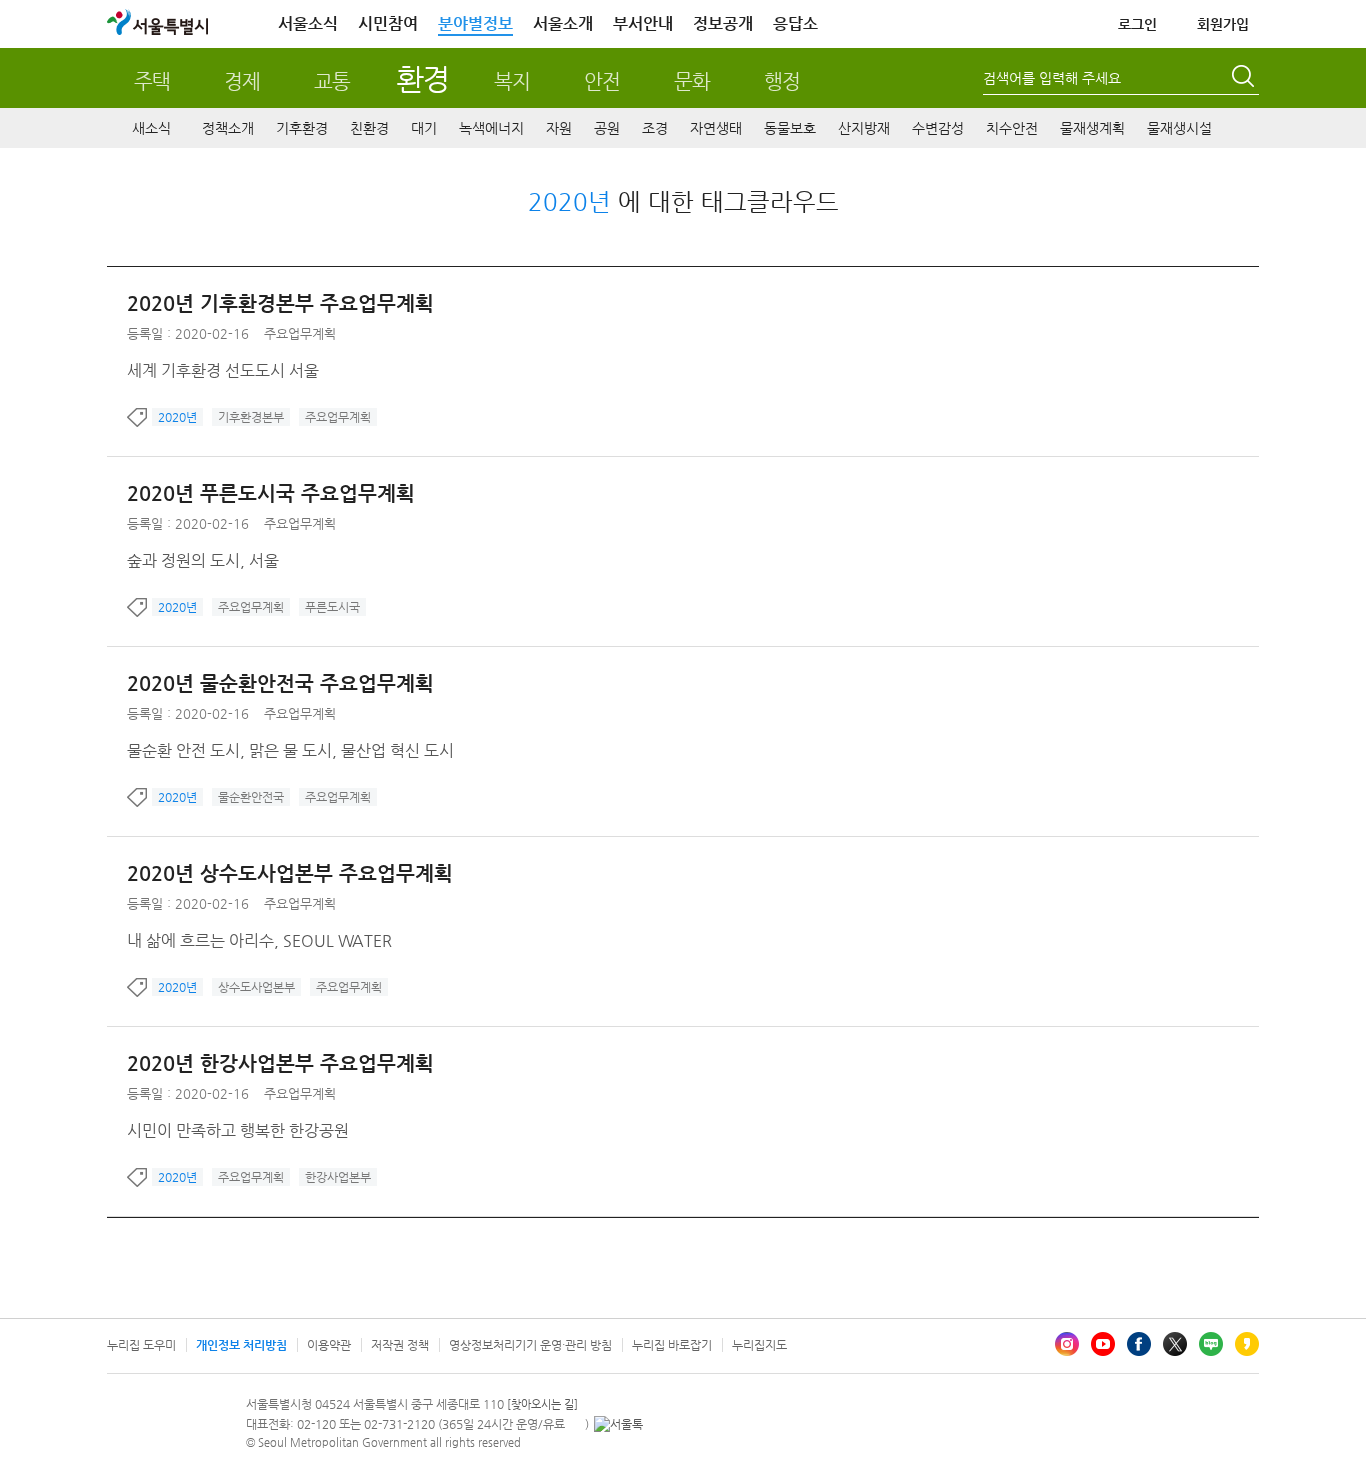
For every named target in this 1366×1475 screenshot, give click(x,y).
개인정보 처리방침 (241, 1345)
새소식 (151, 128)
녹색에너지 (491, 128)
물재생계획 (1092, 128)
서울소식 (308, 23)
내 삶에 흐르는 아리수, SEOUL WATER (259, 940)
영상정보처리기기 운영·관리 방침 (530, 1345)
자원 (559, 128)
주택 (152, 81)
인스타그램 (1067, 1344)
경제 (242, 81)
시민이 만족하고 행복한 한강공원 (238, 1130)
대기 (424, 128)
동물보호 (790, 128)
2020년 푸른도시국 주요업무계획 (271, 493)
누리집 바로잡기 (672, 1345)
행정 (782, 81)
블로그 (1211, 1344)
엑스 (1175, 1344)
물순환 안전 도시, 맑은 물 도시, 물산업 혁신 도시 (290, 750)
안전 (602, 81)
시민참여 (388, 23)
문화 (692, 81)
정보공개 (723, 23)
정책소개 (228, 128)
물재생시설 (1179, 128)
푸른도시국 (332, 607)
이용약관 (329, 1345)
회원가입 (1223, 24)
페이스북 (1139, 1344)
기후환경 (302, 128)
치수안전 (1012, 128)
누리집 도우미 (141, 1345)
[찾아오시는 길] (542, 1404)
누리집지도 (759, 1345)
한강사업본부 (338, 1177)
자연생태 (716, 128)
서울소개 (563, 23)
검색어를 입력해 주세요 (1052, 78)
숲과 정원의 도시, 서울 (203, 560)
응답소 (795, 23)
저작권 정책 (400, 1345)
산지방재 (864, 128)
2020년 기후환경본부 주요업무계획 (280, 303)
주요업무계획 (300, 333)
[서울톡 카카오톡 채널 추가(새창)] (618, 1424)
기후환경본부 (251, 417)
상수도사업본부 (256, 987)
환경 (422, 78)
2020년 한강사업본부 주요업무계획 (280, 1063)
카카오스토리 (1247, 1344)
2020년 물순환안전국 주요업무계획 (280, 683)
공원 (607, 128)
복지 (512, 81)
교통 (332, 81)
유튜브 (1103, 1344)
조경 (655, 128)
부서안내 (643, 23)
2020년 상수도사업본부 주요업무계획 (290, 873)
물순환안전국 (251, 797)
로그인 (1137, 24)
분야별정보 (475, 23)
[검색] (1245, 79)
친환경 (369, 128)
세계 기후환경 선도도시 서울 (223, 370)
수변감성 (938, 128)
